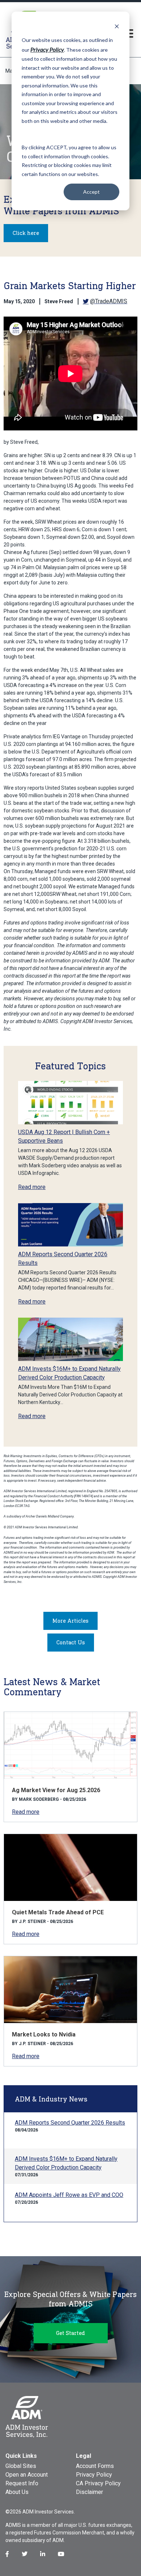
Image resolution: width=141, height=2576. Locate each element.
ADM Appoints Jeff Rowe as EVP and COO (69, 2195)
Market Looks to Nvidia (44, 2034)
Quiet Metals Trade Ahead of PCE (58, 1912)
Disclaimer (89, 2492)
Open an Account (27, 2475)
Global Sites (21, 2466)
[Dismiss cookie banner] (117, 26)
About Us (17, 2492)
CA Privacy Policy (98, 2483)
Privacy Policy (94, 2475)
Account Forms (95, 2466)
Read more (32, 1187)
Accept (91, 192)
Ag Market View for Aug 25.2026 (56, 1790)
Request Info (22, 2483)
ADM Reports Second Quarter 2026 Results (70, 2123)
